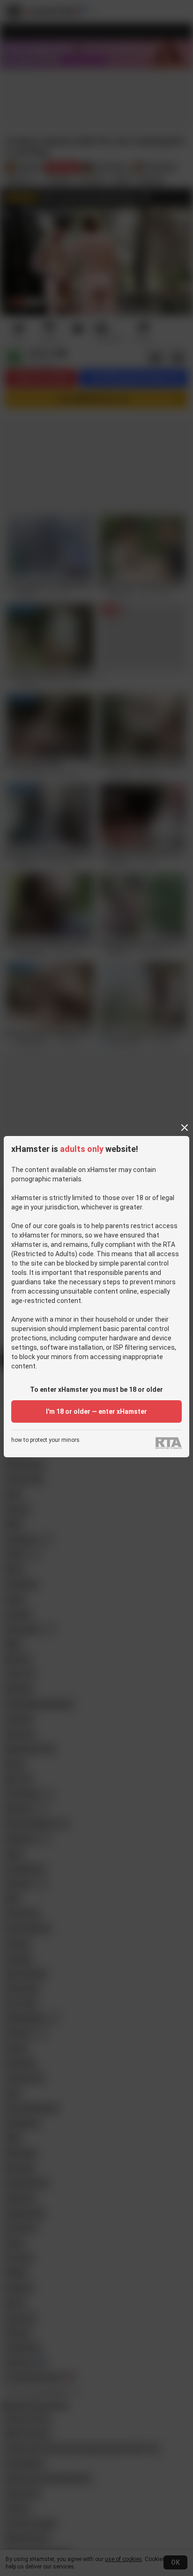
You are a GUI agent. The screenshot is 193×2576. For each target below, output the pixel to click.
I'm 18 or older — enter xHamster (96, 1411)
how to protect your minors (45, 1440)
